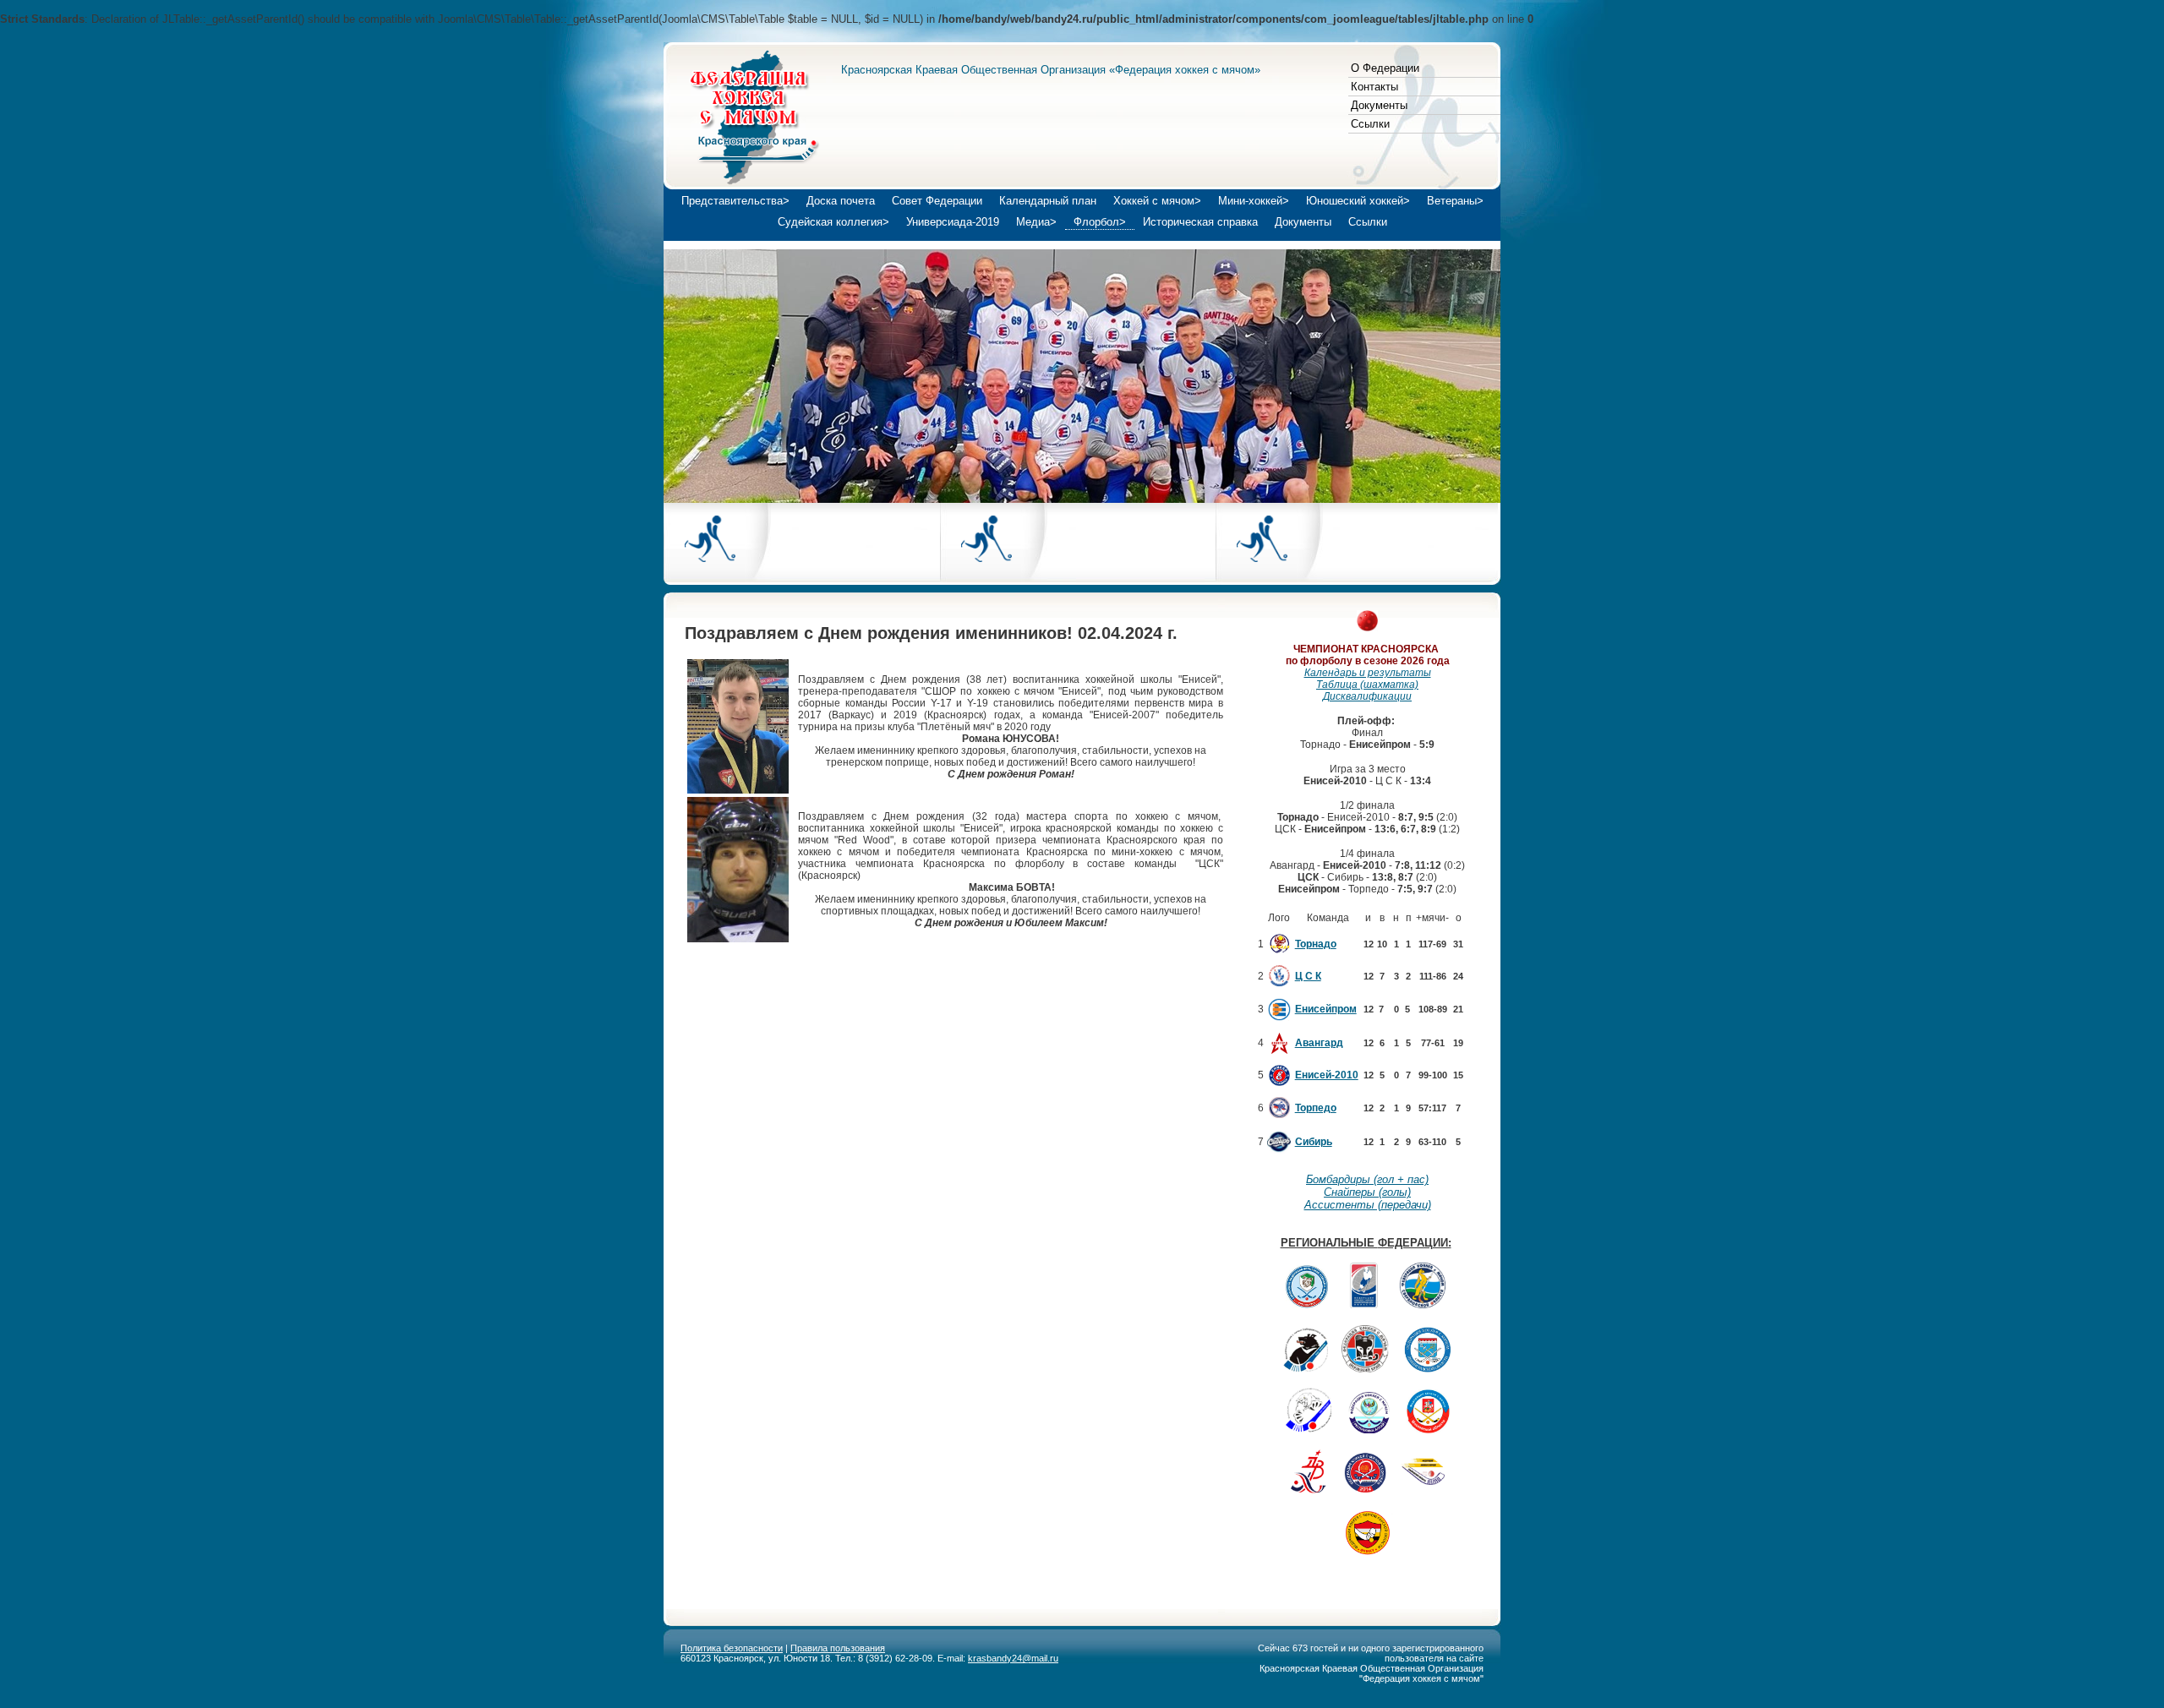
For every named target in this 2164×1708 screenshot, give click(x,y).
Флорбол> (1100, 222)
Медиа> (1036, 222)
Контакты (1374, 87)
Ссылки (1370, 124)
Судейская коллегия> (833, 222)
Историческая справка (1200, 222)
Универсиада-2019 (953, 222)
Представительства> (735, 201)
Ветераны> (1455, 201)
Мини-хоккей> (1254, 201)
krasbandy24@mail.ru (1013, 1658)
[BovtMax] (738, 939)
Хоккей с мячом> (1157, 201)
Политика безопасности (732, 1648)
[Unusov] (738, 790)
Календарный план (1048, 201)
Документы (1379, 105)
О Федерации (1385, 68)
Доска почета (841, 201)
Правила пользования (838, 1648)
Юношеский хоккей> (1358, 201)
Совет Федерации (937, 201)
